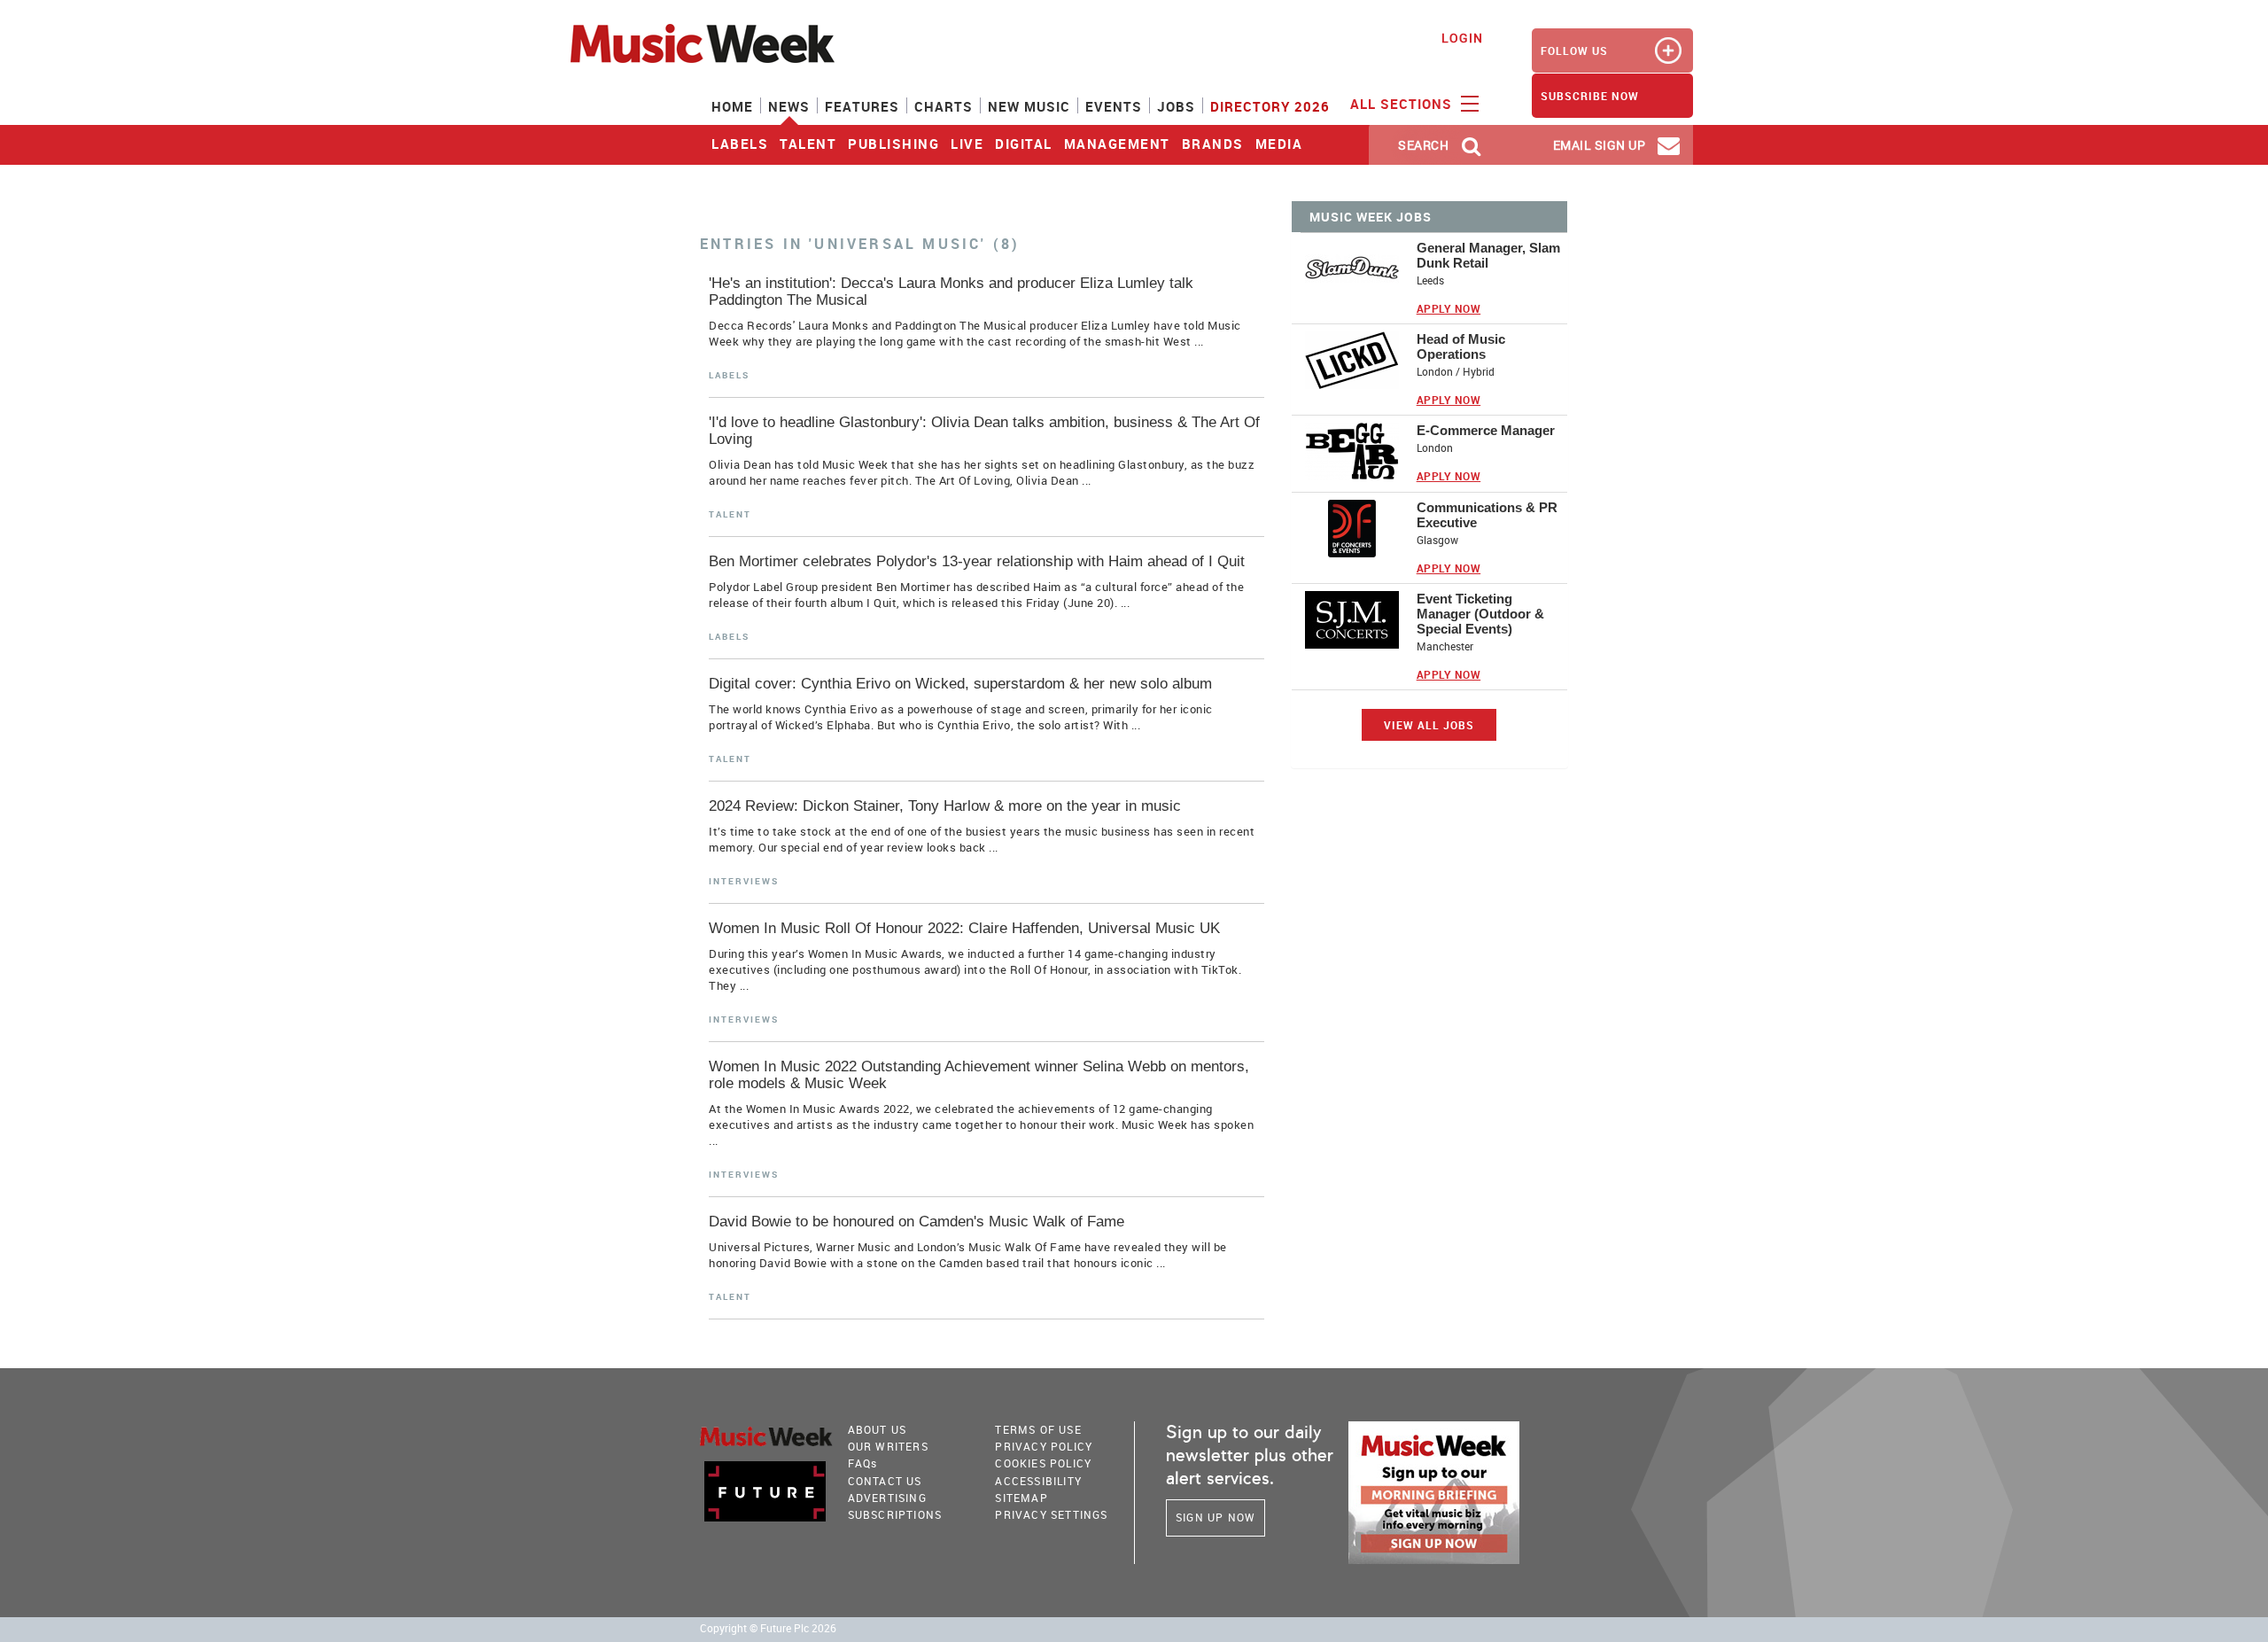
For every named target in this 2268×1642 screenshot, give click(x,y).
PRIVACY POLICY (1044, 1446)
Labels (740, 144)
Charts (944, 106)
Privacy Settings (1051, 1514)
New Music (1029, 106)
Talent (808, 144)
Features (862, 106)
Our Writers (888, 1446)
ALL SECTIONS (1403, 104)
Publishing (893, 144)
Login (1462, 38)
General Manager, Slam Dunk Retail (1488, 255)
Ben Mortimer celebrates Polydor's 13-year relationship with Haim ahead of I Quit (977, 561)
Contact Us (885, 1481)
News (789, 106)
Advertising (887, 1498)
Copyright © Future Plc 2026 (768, 1628)
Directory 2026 (1270, 106)
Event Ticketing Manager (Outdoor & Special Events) (1480, 614)
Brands (1213, 144)
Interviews (744, 881)
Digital (1024, 144)
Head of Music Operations (1461, 346)
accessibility (1038, 1481)
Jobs (1176, 106)
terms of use (1038, 1429)
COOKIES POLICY (1043, 1463)
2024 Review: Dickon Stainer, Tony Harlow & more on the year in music (945, 806)
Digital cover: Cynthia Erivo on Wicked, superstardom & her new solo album (960, 684)
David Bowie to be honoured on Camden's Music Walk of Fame (917, 1222)
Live (967, 144)
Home (732, 106)
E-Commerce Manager (1486, 430)
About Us (878, 1429)
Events (1114, 106)
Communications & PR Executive (1487, 515)
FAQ (863, 1463)
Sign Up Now (1216, 1517)
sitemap (1021, 1498)
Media (1279, 144)
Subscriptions (895, 1514)
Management (1117, 144)
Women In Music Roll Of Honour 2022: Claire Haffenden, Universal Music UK (964, 928)
